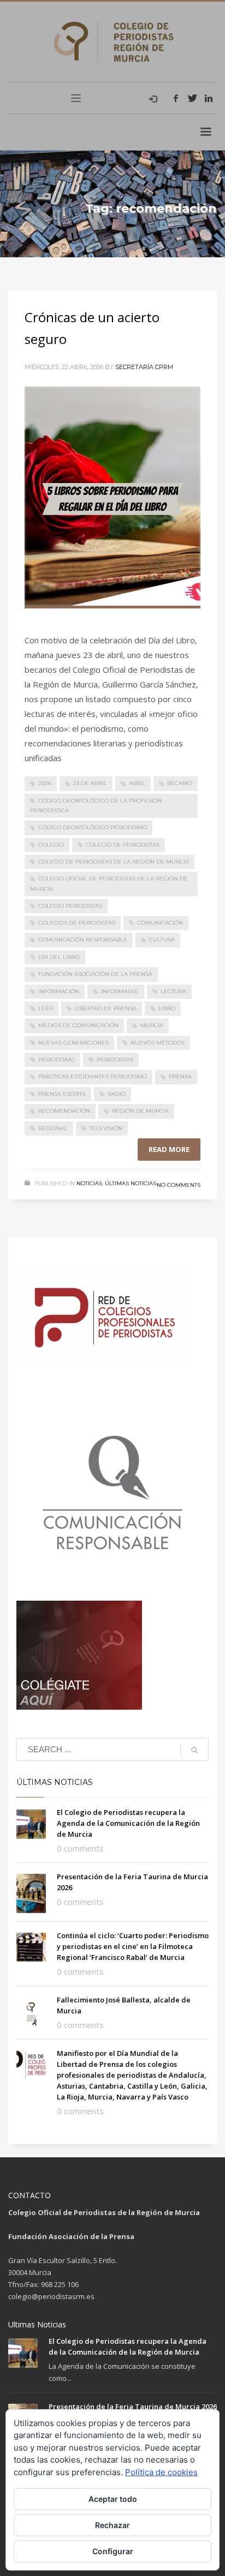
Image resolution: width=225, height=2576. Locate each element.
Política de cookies (161, 2472)
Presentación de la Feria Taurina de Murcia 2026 (133, 2406)
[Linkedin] (209, 98)
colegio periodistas (70, 906)
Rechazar (112, 2525)
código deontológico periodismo (93, 827)
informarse (120, 991)
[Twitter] (192, 98)
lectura (173, 991)
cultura (162, 940)
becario (180, 783)
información (59, 991)
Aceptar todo (113, 2499)
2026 (45, 783)
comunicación (160, 923)
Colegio (51, 845)
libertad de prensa (106, 1008)
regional (53, 1128)
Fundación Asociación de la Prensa (95, 974)
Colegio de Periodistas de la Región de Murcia (114, 862)
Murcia (152, 1025)
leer (46, 1008)
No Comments (179, 1185)
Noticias (89, 1183)
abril (137, 783)
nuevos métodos (158, 1043)
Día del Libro (59, 957)
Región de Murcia (140, 1111)
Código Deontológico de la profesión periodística (96, 806)
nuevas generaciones (73, 1043)
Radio (117, 1094)
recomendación (64, 1111)
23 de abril (90, 783)
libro (167, 1008)
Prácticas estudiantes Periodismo (93, 1076)
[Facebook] (176, 98)
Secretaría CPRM (144, 367)
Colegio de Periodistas (123, 845)
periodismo (57, 1060)
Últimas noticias (131, 1183)
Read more (169, 1149)
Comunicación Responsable (83, 940)
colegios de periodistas (77, 923)
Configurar (113, 2551)
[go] (194, 1750)
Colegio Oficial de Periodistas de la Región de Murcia (109, 883)
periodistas (115, 1060)
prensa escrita (62, 1094)
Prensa (180, 1076)
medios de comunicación (78, 1025)
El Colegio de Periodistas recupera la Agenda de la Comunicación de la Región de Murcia (128, 1823)
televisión (106, 1128)
